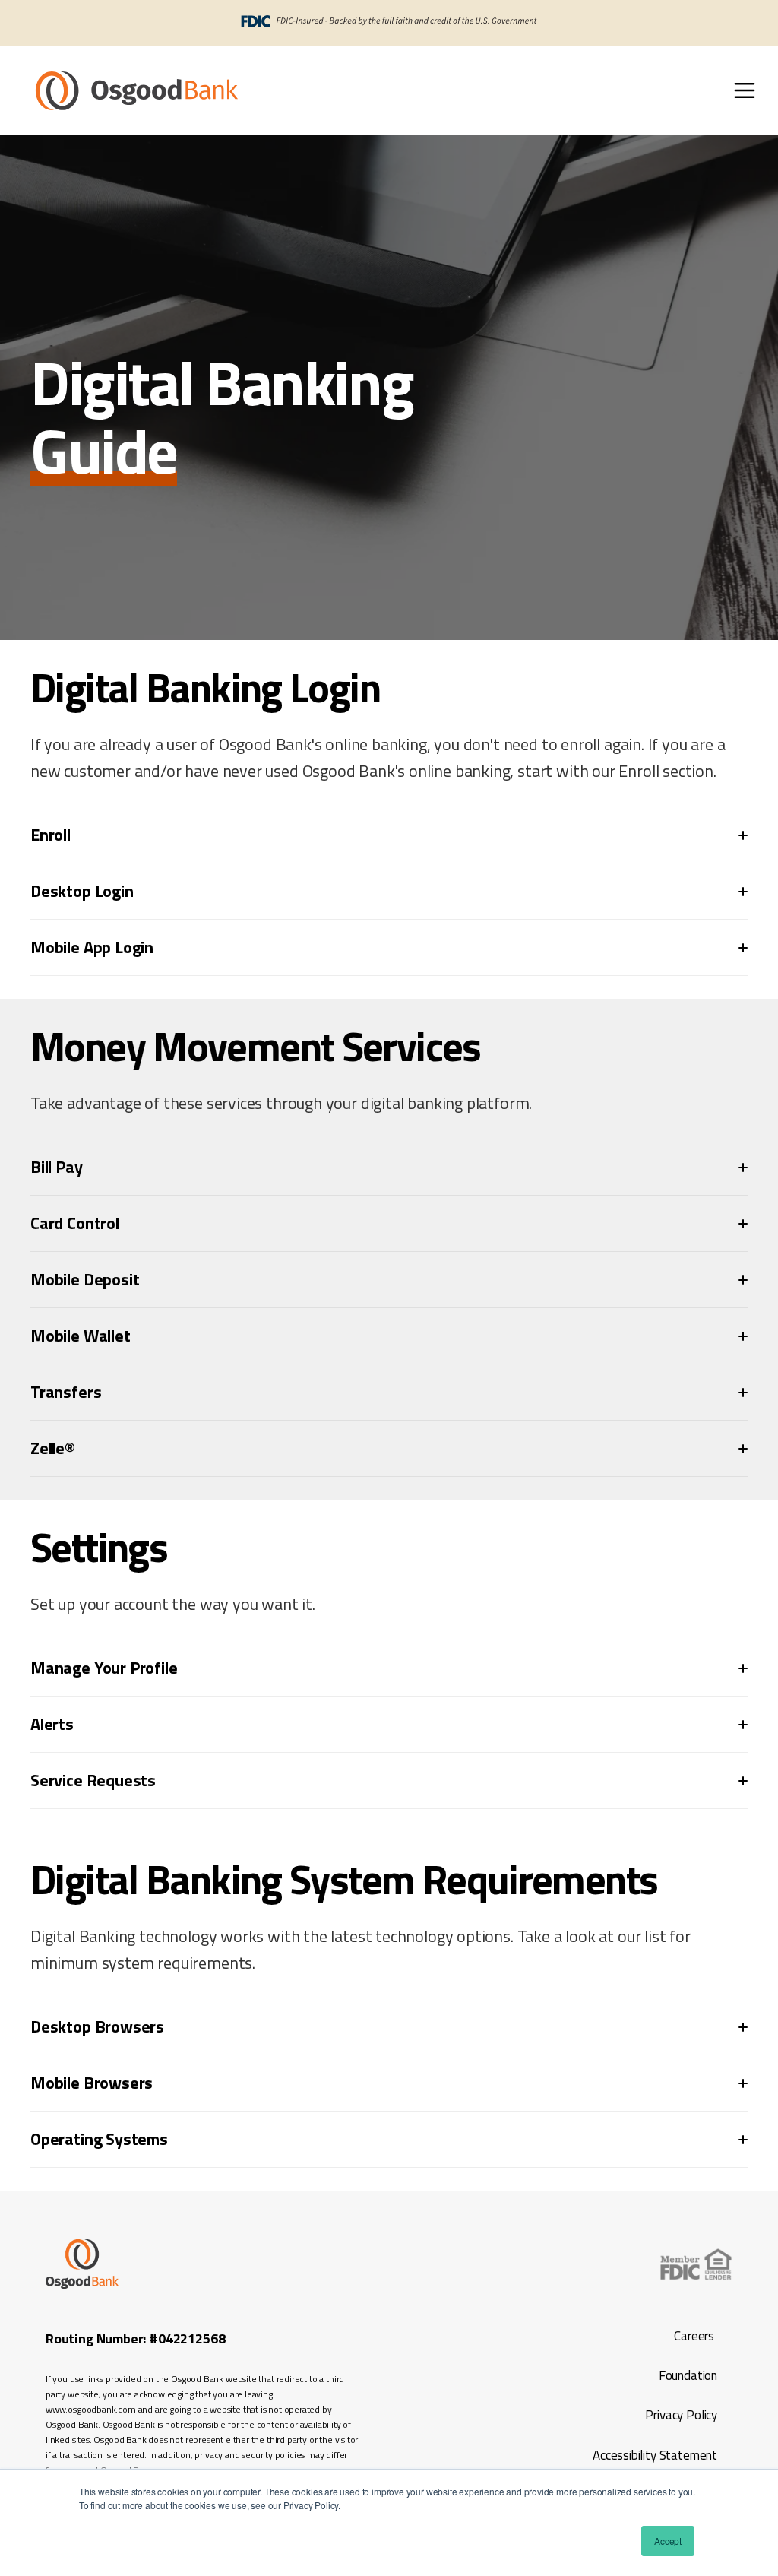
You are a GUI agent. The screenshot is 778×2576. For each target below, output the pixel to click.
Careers (694, 2336)
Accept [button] (668, 2541)
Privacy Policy (681, 2415)
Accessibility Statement (653, 2455)
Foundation (688, 2375)
